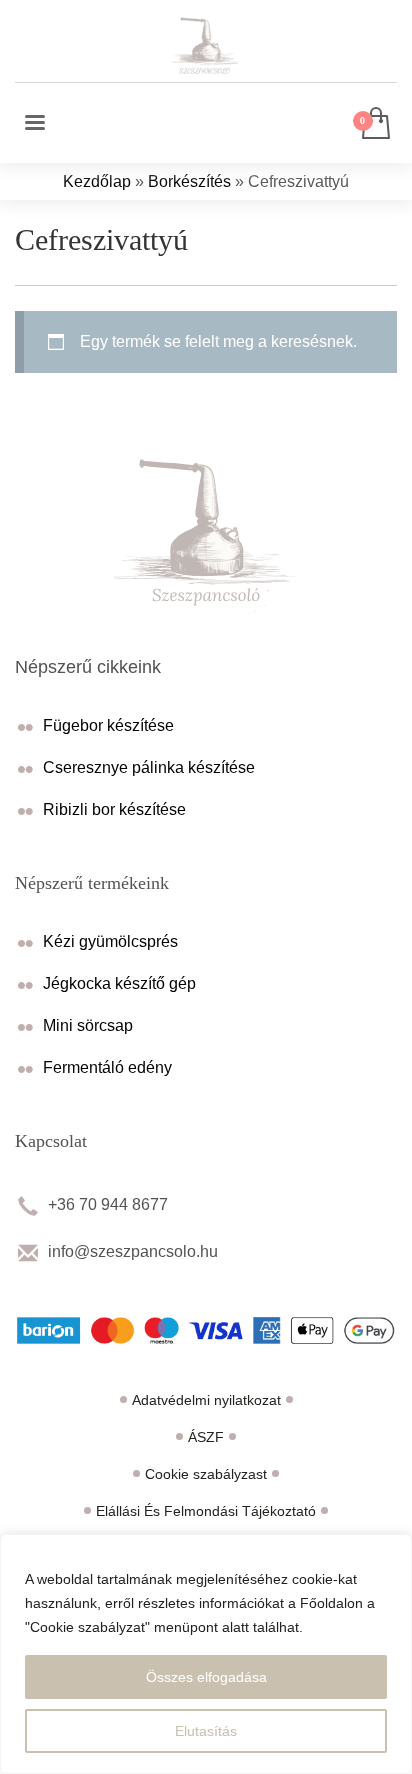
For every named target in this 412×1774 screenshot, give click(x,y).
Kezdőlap (97, 181)
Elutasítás (206, 1731)
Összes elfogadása (206, 1677)
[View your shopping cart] (374, 124)
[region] (206, 1654)
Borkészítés (189, 181)
